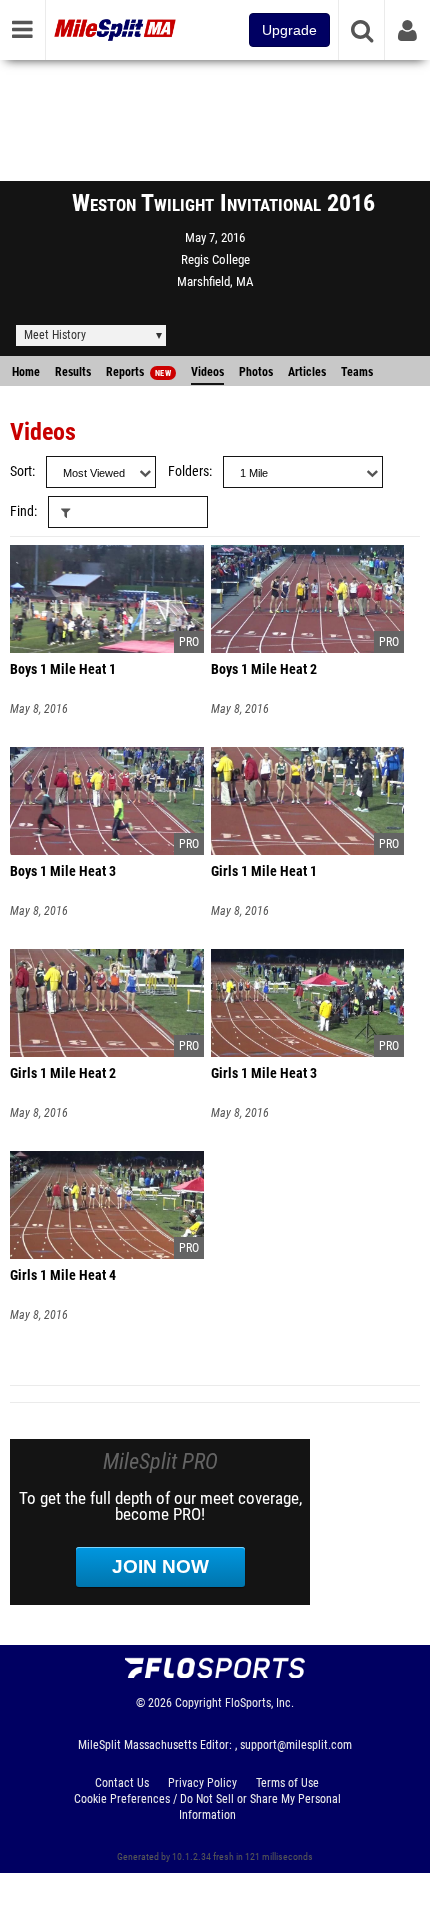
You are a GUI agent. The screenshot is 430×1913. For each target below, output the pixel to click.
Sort (21, 471)
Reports (138, 372)
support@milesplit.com (296, 1745)
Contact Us (122, 1783)
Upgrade (289, 30)
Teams (357, 372)
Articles (307, 372)
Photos (256, 372)
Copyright (198, 1703)
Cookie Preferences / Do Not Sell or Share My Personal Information (207, 1807)
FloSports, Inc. (259, 1703)
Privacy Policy (202, 1783)
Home (26, 372)
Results (73, 372)
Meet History (55, 335)
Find (22, 511)
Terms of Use (287, 1783)
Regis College (215, 259)
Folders (188, 471)
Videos (207, 372)
